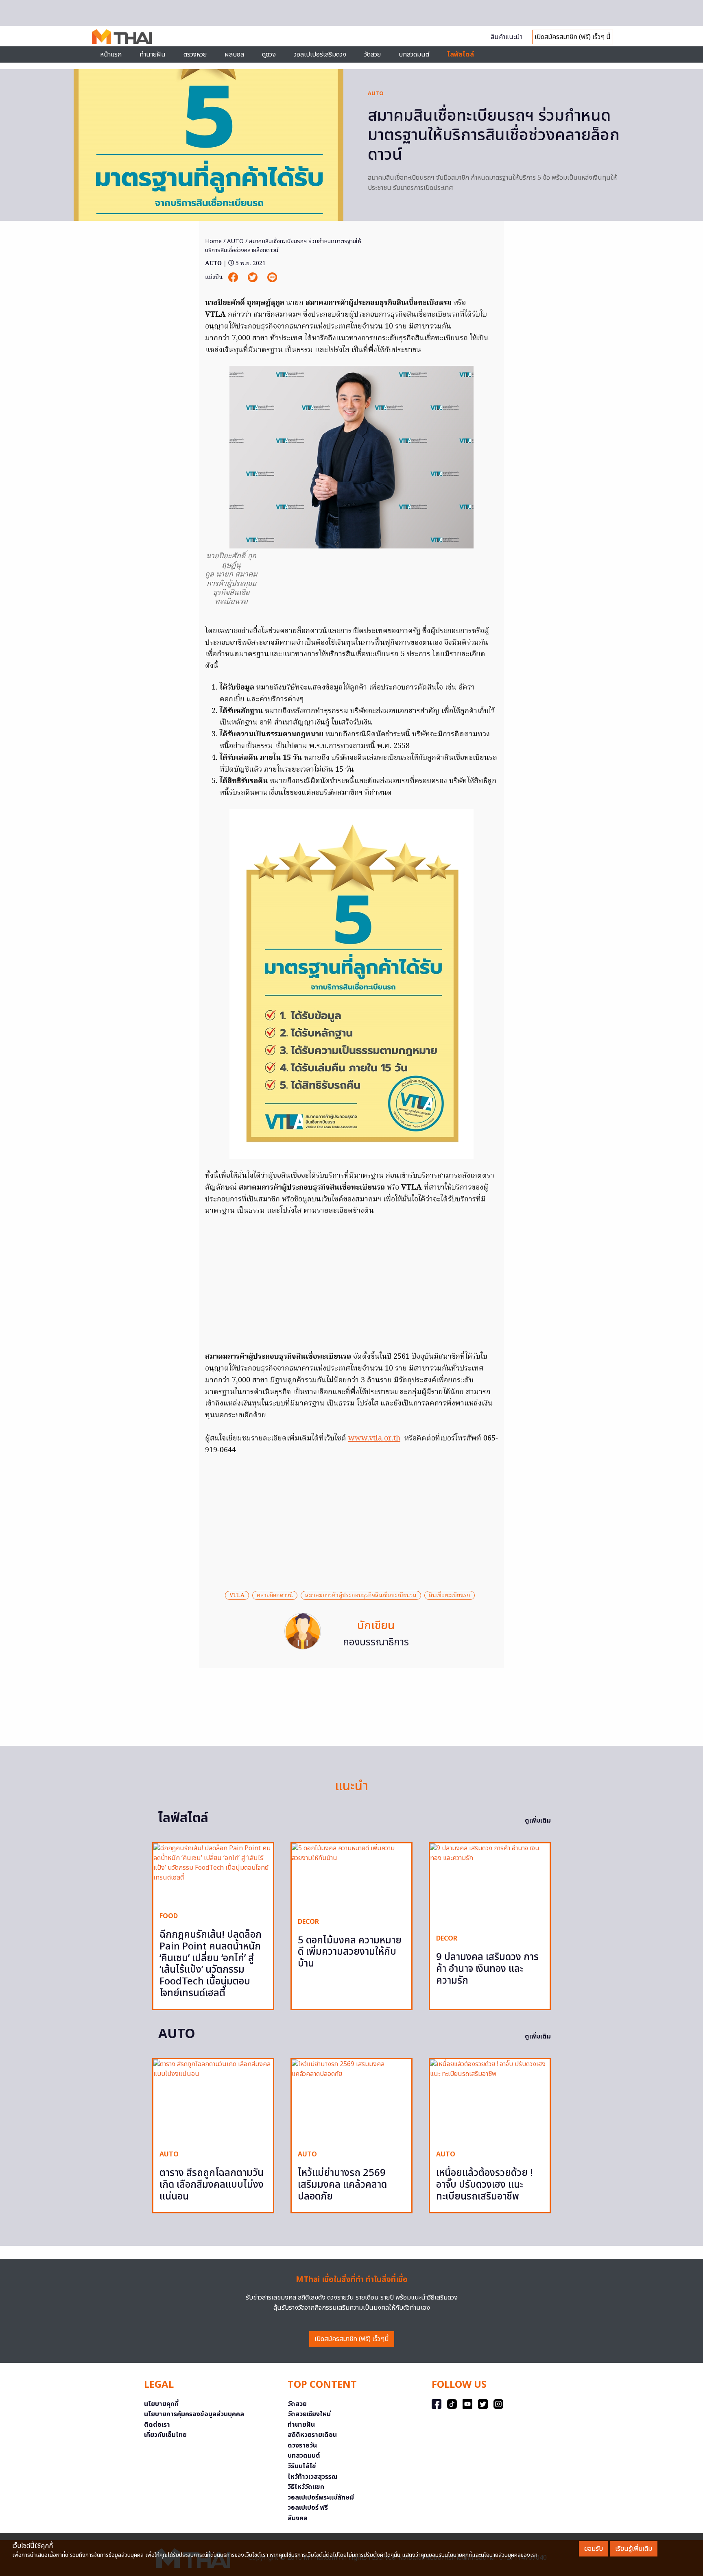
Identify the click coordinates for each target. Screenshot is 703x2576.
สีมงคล (298, 2518)
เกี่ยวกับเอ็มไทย (165, 2435)
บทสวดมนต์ (414, 54)
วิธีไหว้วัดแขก (306, 2487)
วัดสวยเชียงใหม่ (309, 2414)
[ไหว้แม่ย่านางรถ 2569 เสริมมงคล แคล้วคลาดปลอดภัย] (351, 2101)
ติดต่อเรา (157, 2425)
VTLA (237, 1595)
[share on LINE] (272, 277)
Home (213, 241)
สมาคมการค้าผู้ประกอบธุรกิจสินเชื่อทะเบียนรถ (361, 1595)
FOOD (169, 1916)
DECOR (308, 1922)
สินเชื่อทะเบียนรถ (450, 1595)
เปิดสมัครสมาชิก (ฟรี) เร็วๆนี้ (352, 2339)
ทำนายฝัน (153, 54)
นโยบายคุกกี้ (161, 2404)
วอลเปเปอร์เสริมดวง (320, 54)
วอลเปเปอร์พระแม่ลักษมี (321, 2498)
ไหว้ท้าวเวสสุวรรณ (313, 2477)
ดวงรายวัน (302, 2445)
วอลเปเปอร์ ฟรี (308, 2508)
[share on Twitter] (253, 277)
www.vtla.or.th (374, 1439)
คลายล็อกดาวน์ (275, 1595)
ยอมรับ (594, 2549)
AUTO (376, 94)
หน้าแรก (111, 54)
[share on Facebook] (234, 277)
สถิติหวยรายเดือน (312, 2435)
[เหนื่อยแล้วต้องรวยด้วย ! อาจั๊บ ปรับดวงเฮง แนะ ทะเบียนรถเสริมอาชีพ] (490, 2101)
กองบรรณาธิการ (376, 1643)
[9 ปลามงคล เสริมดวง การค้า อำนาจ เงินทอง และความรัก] (490, 1885)
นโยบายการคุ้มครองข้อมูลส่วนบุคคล (194, 2414)
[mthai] (122, 36)
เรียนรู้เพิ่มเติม (634, 2549)
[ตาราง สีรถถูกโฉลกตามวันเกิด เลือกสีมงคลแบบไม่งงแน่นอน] (213, 2101)
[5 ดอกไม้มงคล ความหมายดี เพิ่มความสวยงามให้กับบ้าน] (351, 1877)
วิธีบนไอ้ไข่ (302, 2466)
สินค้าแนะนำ (507, 37)
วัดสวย (372, 54)
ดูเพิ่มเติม (538, 1821)
